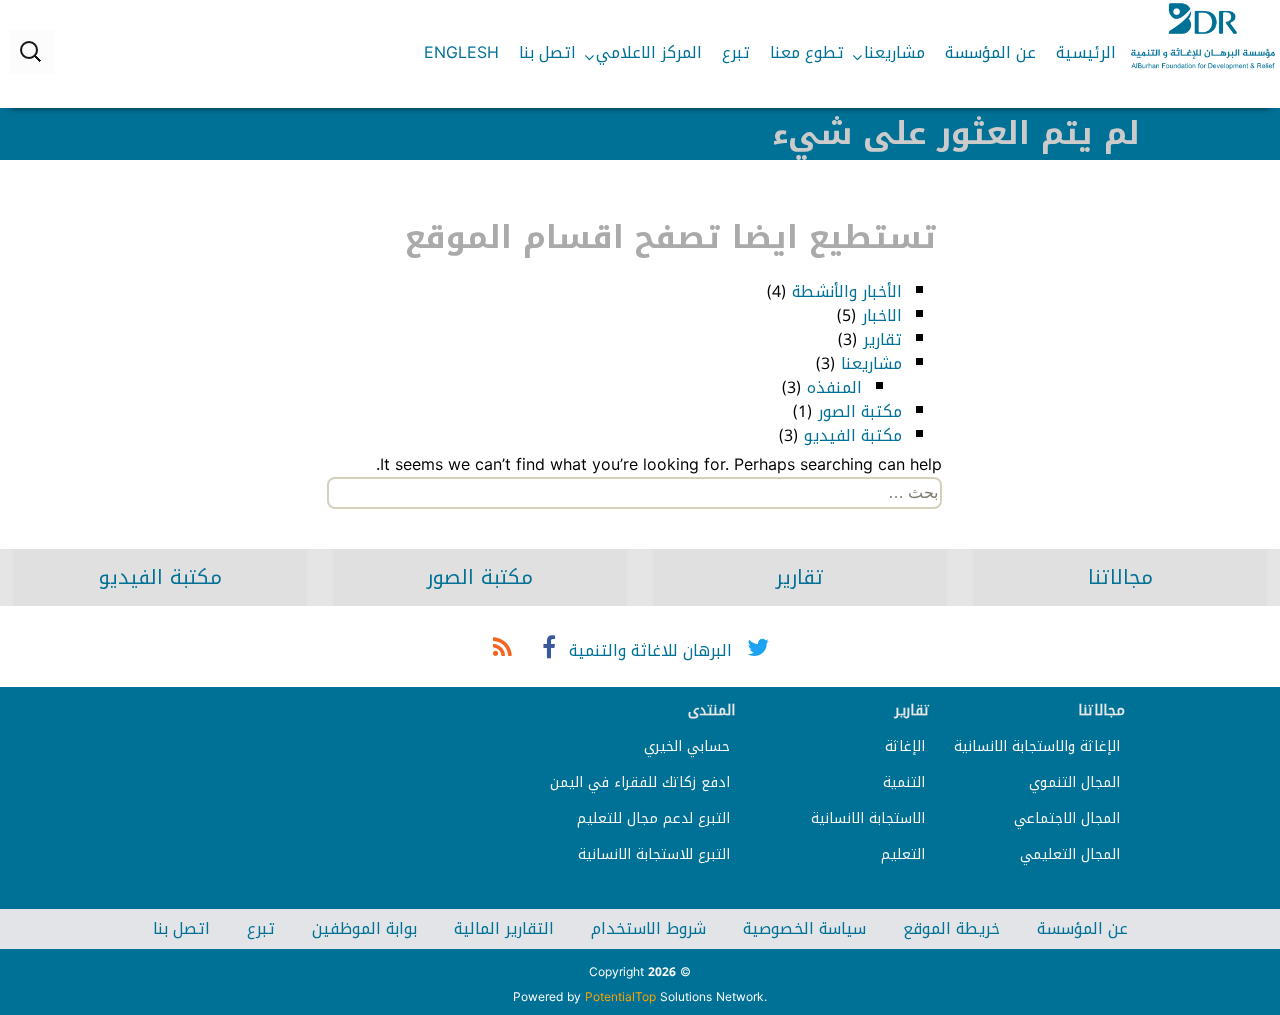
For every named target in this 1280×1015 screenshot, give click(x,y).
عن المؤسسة (990, 52)
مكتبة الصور (860, 411)
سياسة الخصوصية (804, 928)
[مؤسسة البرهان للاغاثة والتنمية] (1203, 36)
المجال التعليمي (1070, 854)
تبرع (736, 52)
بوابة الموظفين (364, 928)
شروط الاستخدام (648, 928)
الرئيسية (1086, 52)
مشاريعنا (894, 52)
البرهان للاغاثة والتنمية (650, 650)
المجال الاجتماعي (1067, 818)
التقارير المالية (504, 928)
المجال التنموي (1074, 782)
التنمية (904, 782)
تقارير (882, 339)
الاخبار (882, 315)
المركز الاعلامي (649, 52)
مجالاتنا (1120, 577)
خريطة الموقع (951, 928)
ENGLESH (461, 52)
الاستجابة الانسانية (868, 818)
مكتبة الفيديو (853, 435)
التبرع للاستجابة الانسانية (654, 854)
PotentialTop (620, 997)
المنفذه (834, 387)
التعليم (903, 854)
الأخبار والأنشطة (847, 291)
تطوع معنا (807, 52)
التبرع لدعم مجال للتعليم (653, 818)
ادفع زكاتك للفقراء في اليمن (640, 782)
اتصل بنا (547, 52)
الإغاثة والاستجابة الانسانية (1037, 746)
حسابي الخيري (687, 746)
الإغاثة (905, 746)
